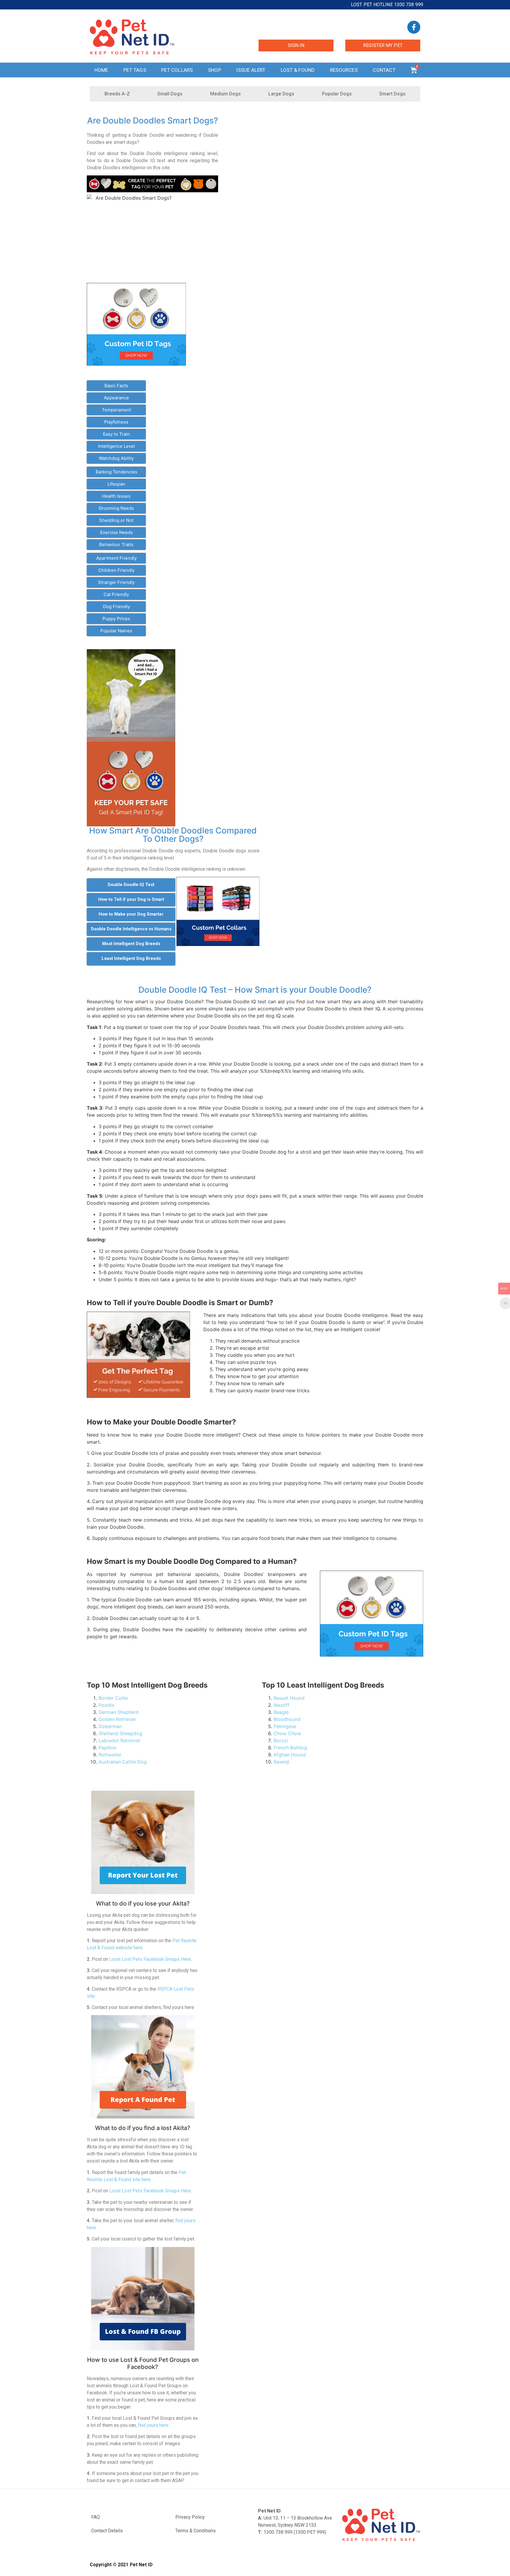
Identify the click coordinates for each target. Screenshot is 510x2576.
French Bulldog (290, 1748)
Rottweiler (110, 1755)
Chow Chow (287, 1733)
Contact (384, 70)
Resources (344, 70)
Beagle (281, 1712)
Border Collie (113, 1698)
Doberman (110, 1726)
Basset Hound (289, 1698)
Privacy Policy (190, 2517)
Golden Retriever (117, 1719)
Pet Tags (135, 70)
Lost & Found (298, 70)
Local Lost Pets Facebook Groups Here (150, 1959)
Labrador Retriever (120, 1740)
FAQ (95, 2517)
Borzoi (281, 1740)
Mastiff (281, 1705)
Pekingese (285, 1726)
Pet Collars (177, 70)
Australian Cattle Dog (123, 1762)
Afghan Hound (290, 1755)
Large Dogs (281, 94)
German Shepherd (119, 1712)
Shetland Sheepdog (120, 1733)
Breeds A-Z (117, 94)
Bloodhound (287, 1719)
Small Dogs (170, 94)
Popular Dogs (337, 94)
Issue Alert (251, 70)
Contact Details (107, 2531)
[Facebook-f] (414, 27)
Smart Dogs (392, 94)
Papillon (107, 1748)
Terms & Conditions (196, 2531)
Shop (215, 70)
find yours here (153, 2425)
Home (101, 70)
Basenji (281, 1762)
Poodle (106, 1705)
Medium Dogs (225, 94)
